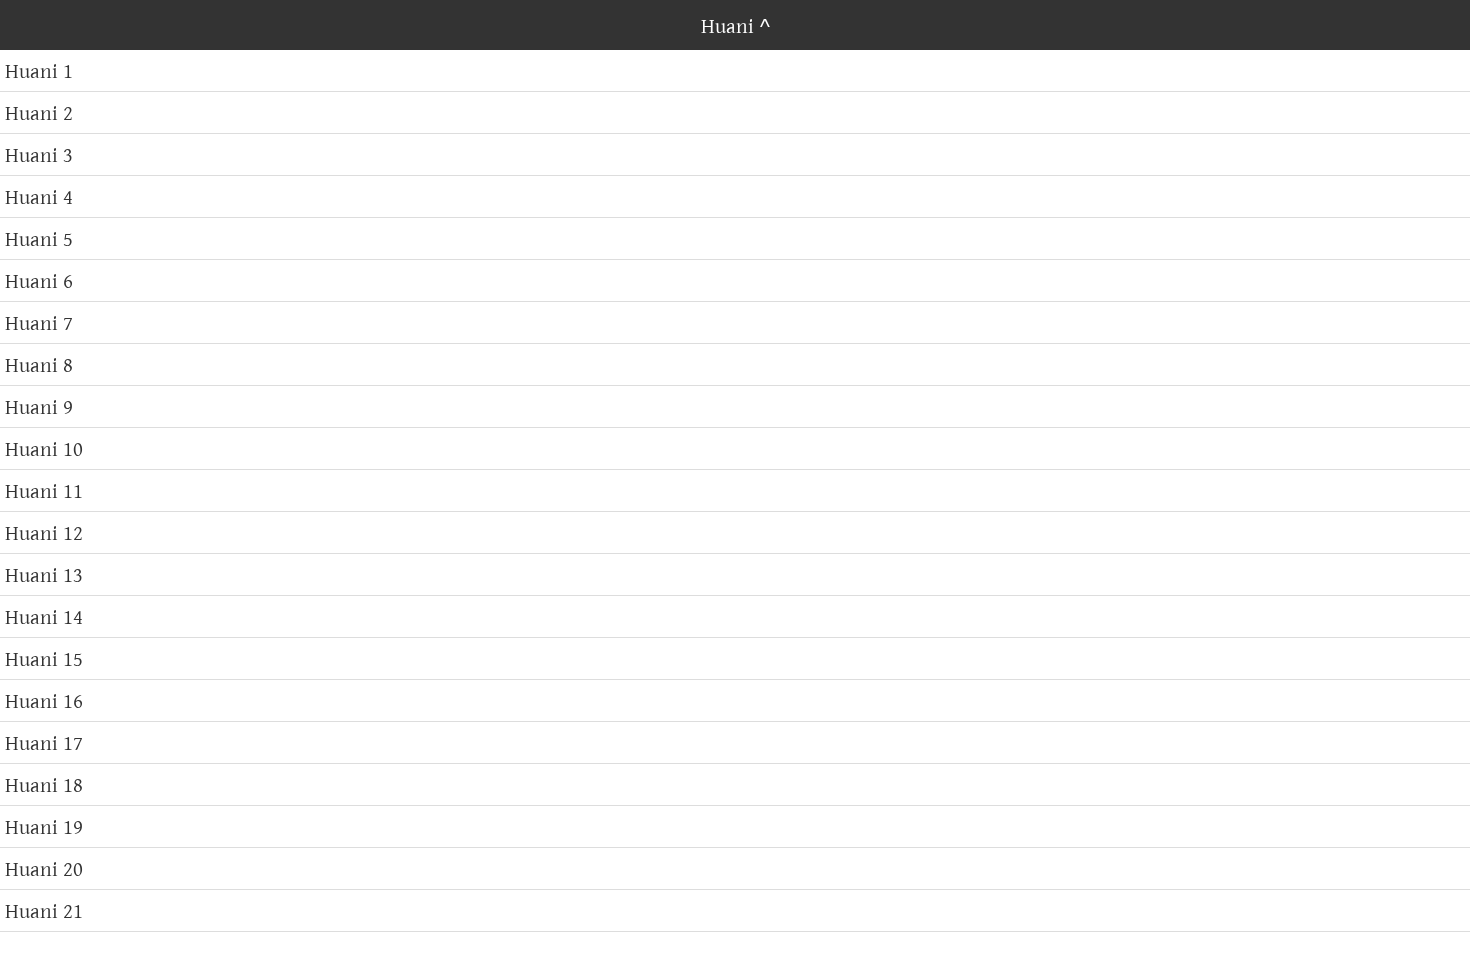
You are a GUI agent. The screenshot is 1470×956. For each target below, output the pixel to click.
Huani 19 (44, 826)
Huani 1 (39, 70)
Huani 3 (39, 154)
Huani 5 (39, 238)
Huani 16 (44, 700)
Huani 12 (44, 532)
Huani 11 (44, 490)
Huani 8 (39, 364)
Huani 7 (39, 322)
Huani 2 (39, 112)
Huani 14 (44, 616)
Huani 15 (44, 658)
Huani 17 (44, 742)
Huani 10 (44, 448)
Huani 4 (39, 196)
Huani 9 (39, 406)
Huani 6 (39, 280)
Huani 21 (44, 910)
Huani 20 (44, 868)
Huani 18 (44, 784)
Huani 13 (44, 574)
